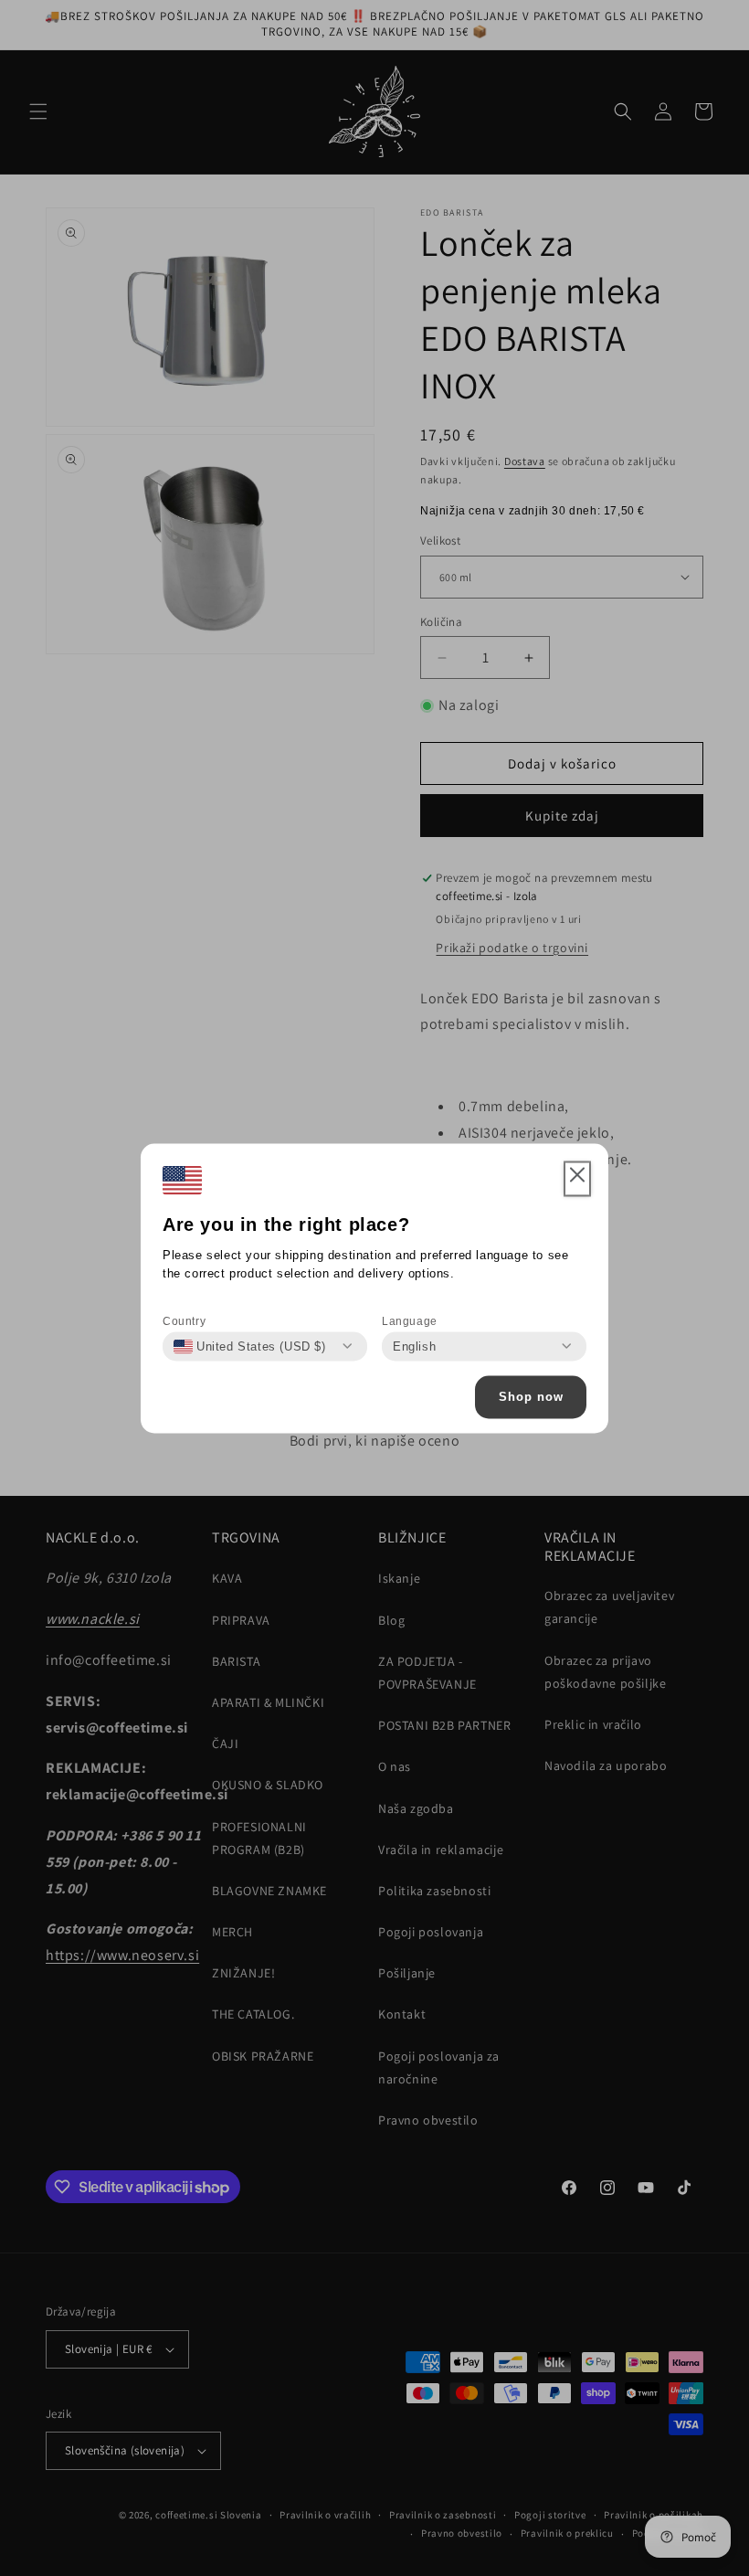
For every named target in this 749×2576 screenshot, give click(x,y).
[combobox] (250, 1346)
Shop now (531, 1397)
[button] (577, 1179)
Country (184, 1320)
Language (410, 1320)
